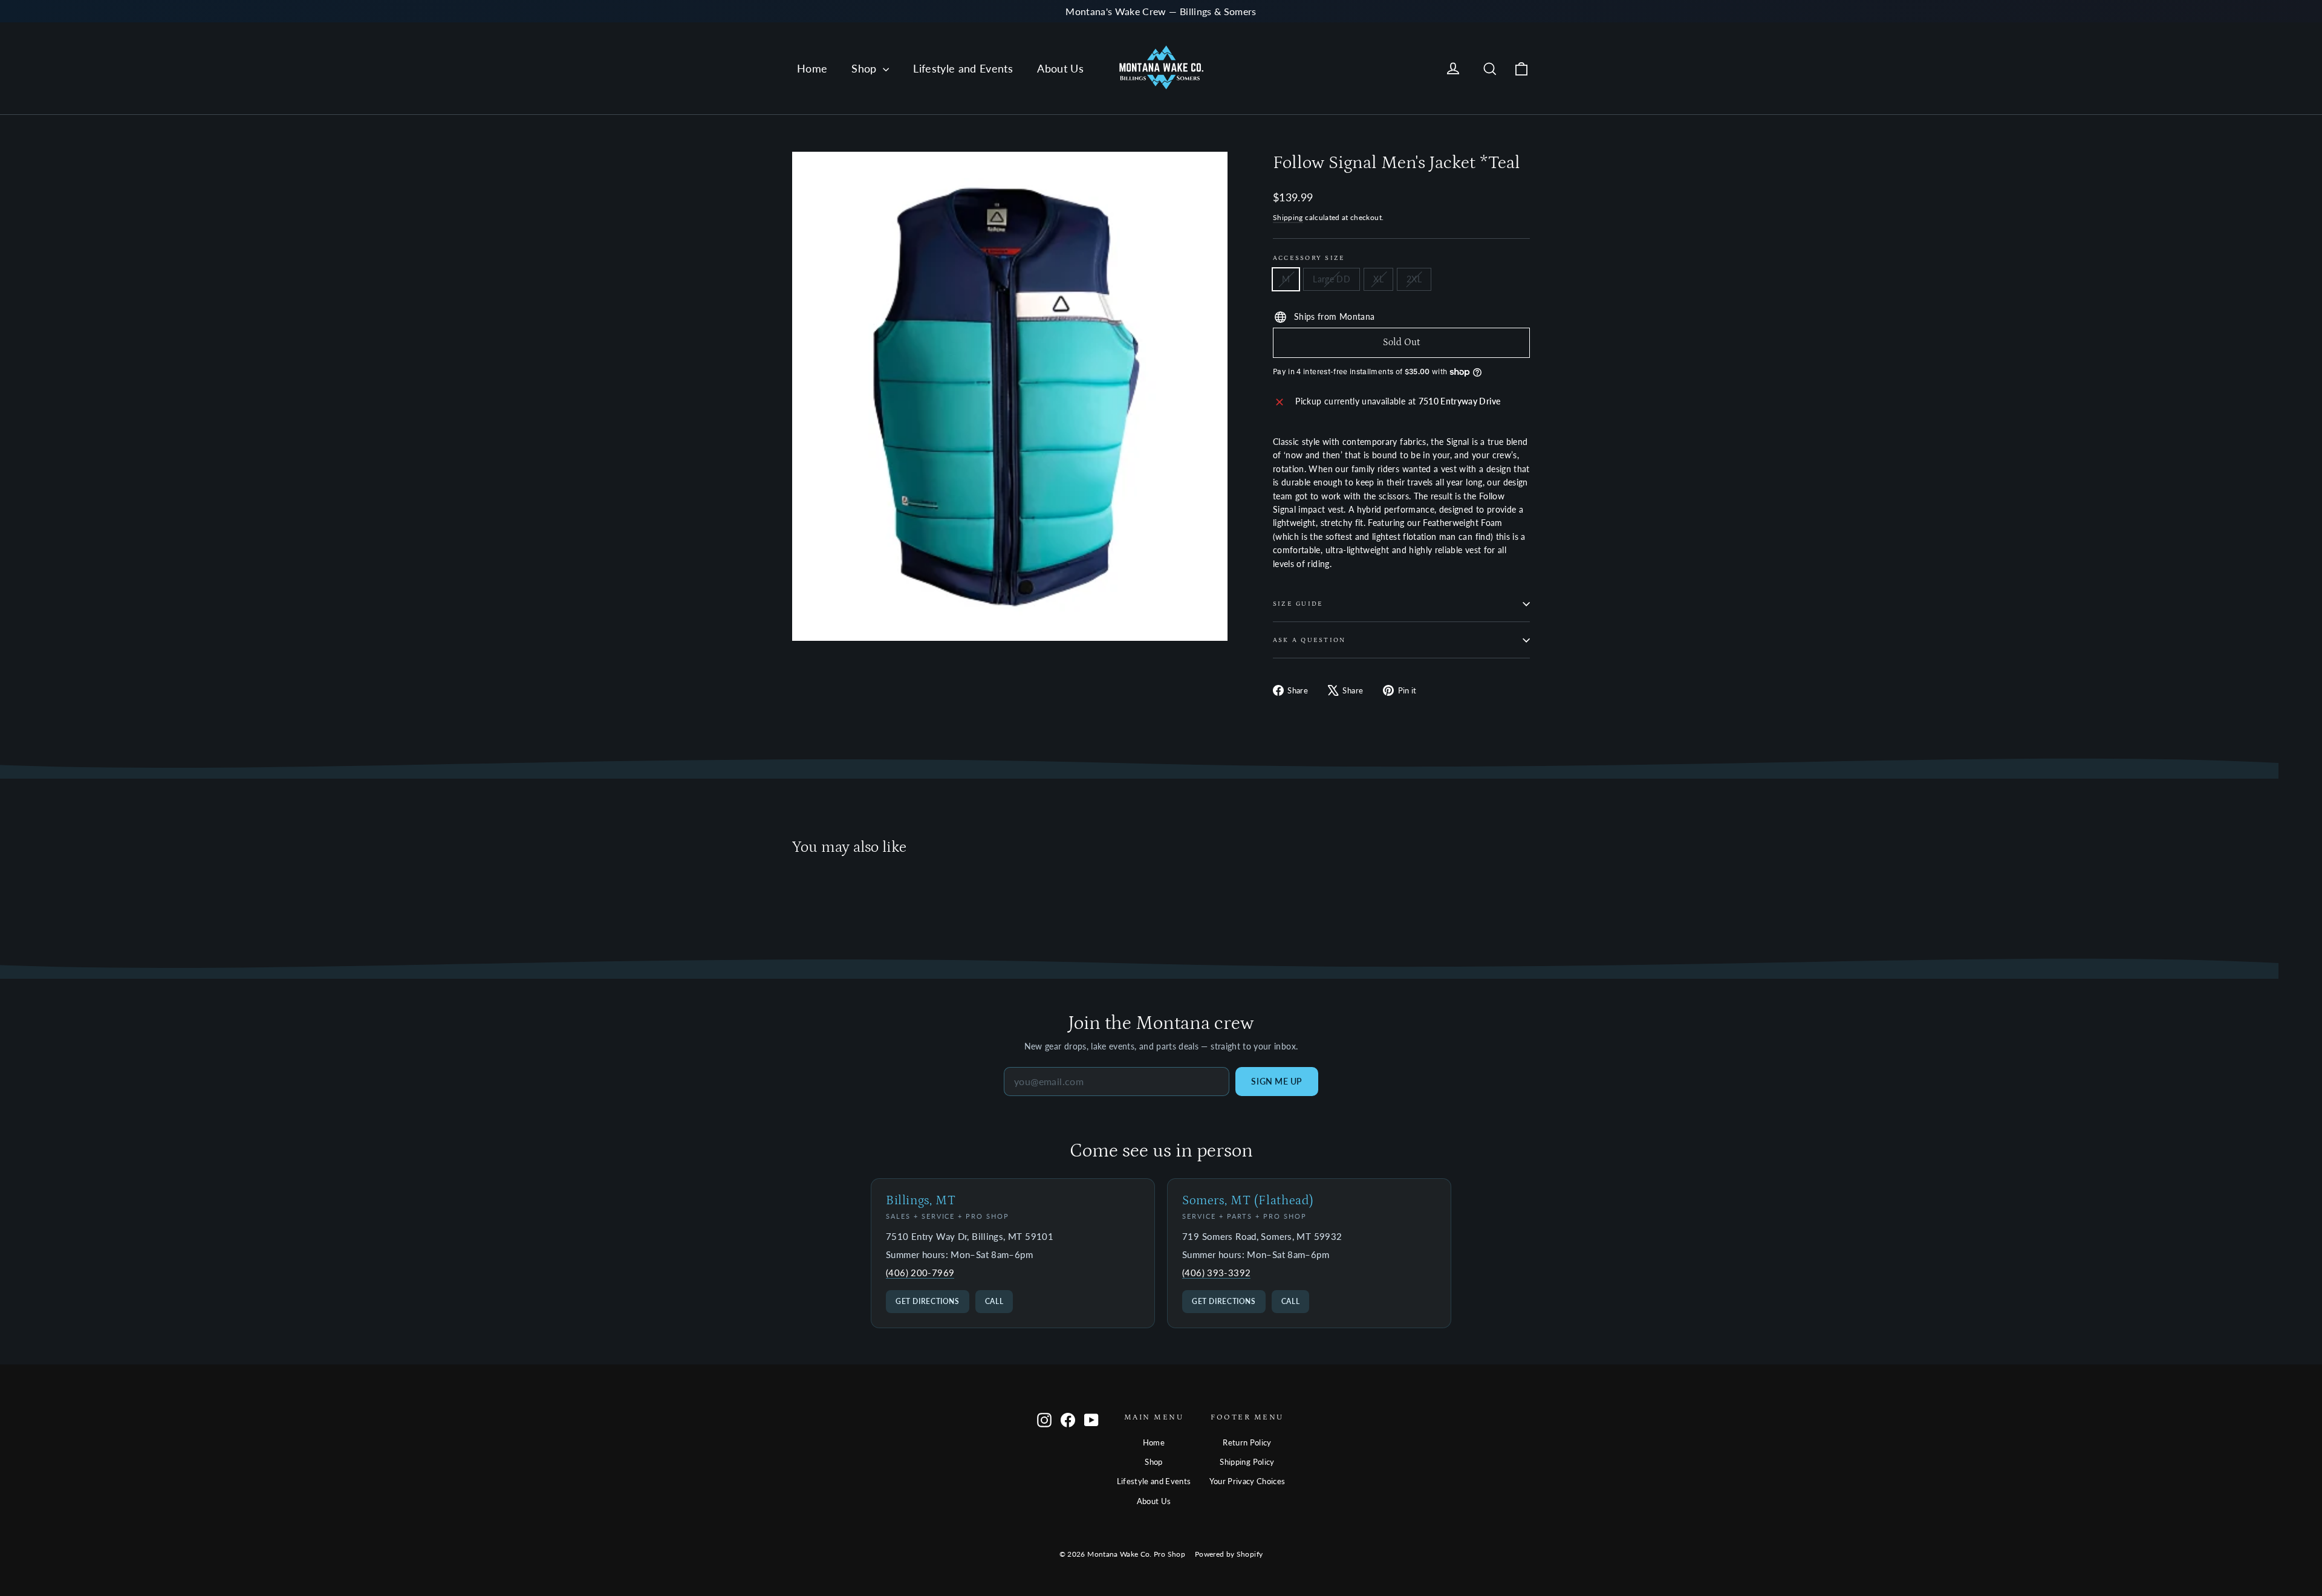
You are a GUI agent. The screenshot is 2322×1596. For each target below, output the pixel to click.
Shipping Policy (1247, 1462)
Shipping (1288, 217)
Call (994, 1301)
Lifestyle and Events (963, 68)
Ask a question (1309, 640)
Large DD (1332, 279)
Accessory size (1309, 258)
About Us (1060, 68)
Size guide (1298, 604)
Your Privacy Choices (1247, 1481)
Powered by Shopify (1229, 1554)
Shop (866, 68)
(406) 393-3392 (1216, 1273)
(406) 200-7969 (920, 1273)
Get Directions (928, 1301)
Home (812, 68)
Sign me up (1277, 1081)
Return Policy (1247, 1442)
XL (1378, 279)
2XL (1414, 279)
